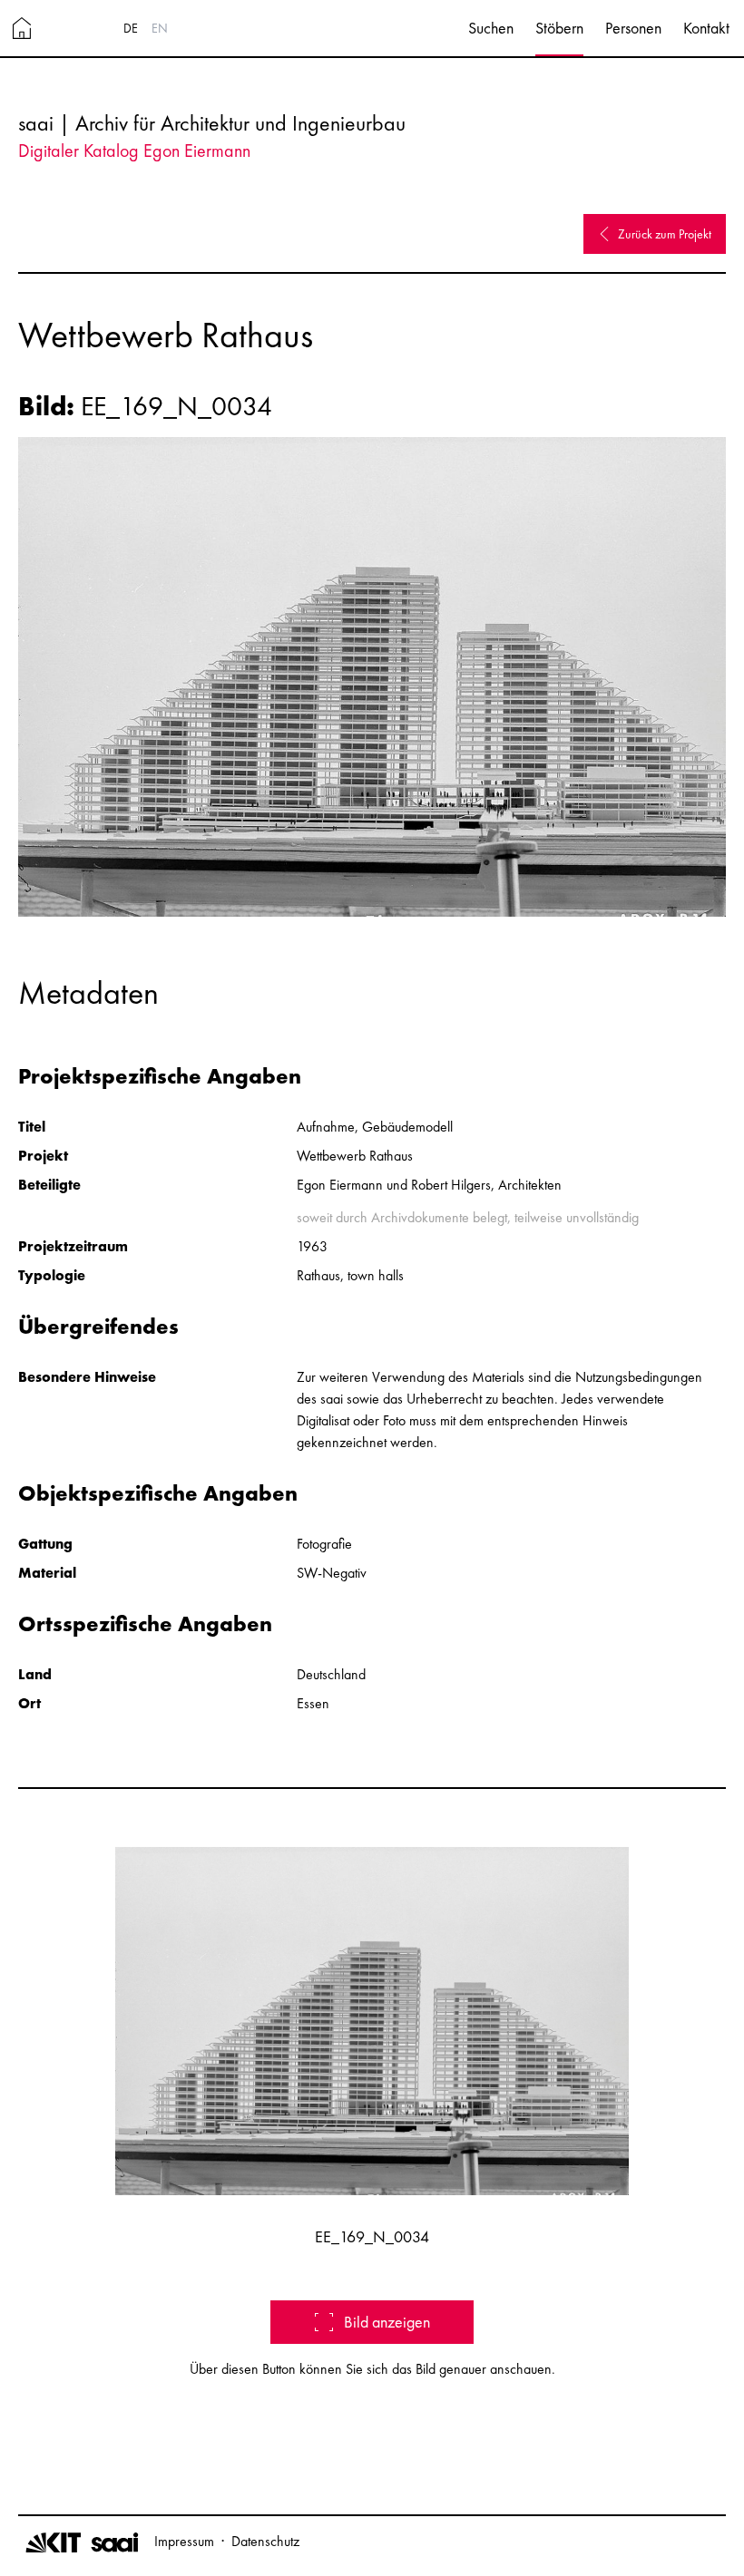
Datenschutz (265, 2541)
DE (131, 28)
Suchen (491, 28)
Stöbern (559, 28)
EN (160, 28)
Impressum (184, 2541)
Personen (633, 28)
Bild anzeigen (387, 2322)
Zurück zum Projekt (665, 234)
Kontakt (706, 28)
